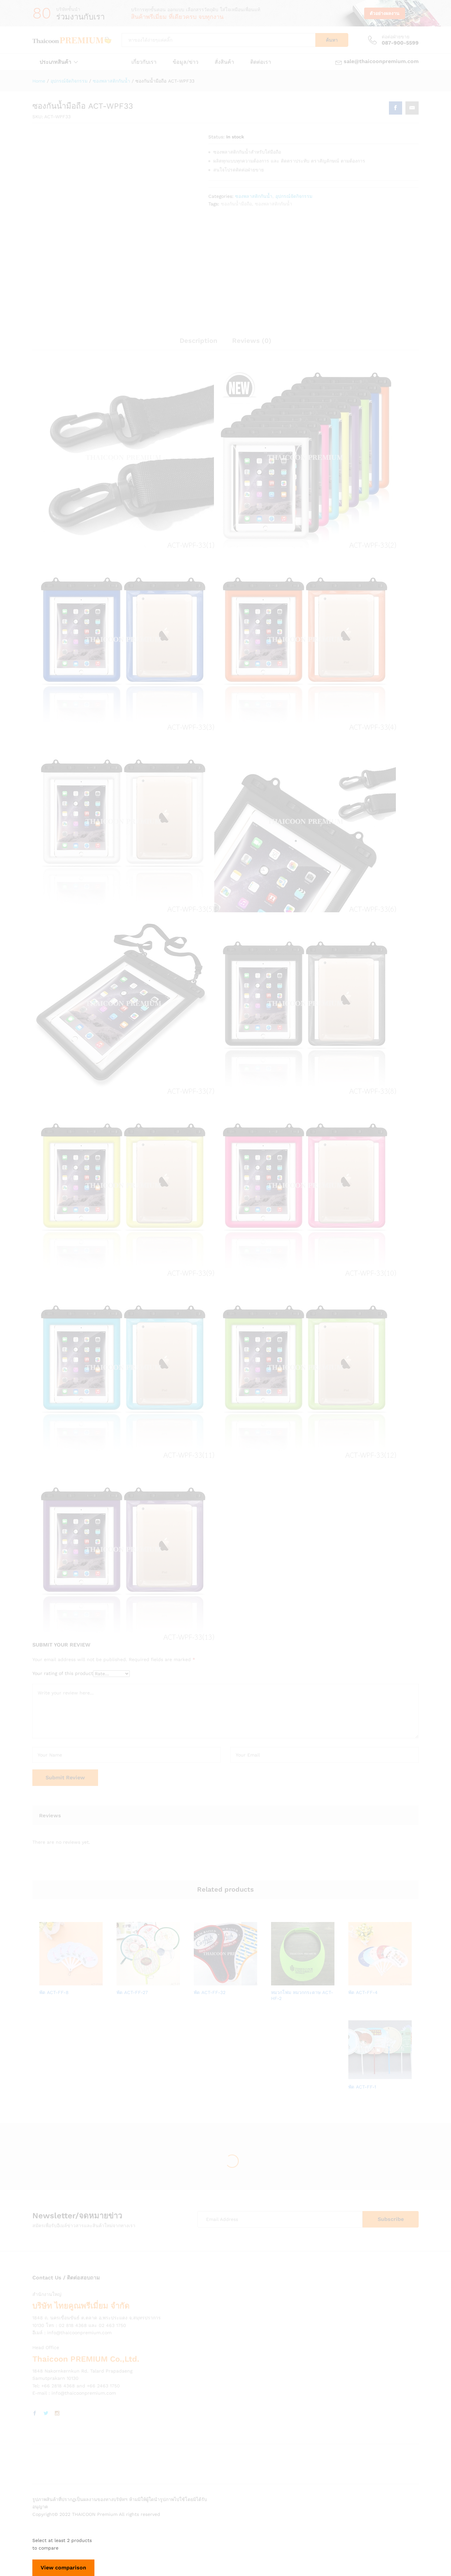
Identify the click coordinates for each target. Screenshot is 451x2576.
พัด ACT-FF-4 (363, 1992)
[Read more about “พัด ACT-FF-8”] (48, 1981)
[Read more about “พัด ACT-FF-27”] (125, 1981)
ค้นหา (332, 40)
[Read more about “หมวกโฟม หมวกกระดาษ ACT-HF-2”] (280, 1981)
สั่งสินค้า (224, 62)
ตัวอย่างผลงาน (385, 13)
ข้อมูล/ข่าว (186, 62)
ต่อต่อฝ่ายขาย (396, 37)
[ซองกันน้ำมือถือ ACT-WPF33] (396, 108)
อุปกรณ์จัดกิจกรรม (294, 196)
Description (198, 341)
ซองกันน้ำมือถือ (236, 204)
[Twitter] (46, 2413)
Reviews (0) (252, 341)
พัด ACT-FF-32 (210, 1992)
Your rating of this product (63, 1673)
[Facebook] (35, 2413)
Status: (216, 137)
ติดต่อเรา (261, 62)
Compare (94, 1981)
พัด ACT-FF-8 (54, 1992)
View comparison (63, 2568)
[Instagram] (57, 2413)
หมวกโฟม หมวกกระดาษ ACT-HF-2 (302, 1995)
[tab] (198, 344)
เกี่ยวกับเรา (144, 62)
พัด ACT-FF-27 (132, 1992)
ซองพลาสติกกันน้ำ (254, 196)
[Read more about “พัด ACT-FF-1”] (357, 2076)
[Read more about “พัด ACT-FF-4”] (357, 1981)
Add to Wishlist (79, 1981)
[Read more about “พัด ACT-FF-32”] (203, 1981)
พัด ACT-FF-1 (362, 2087)
